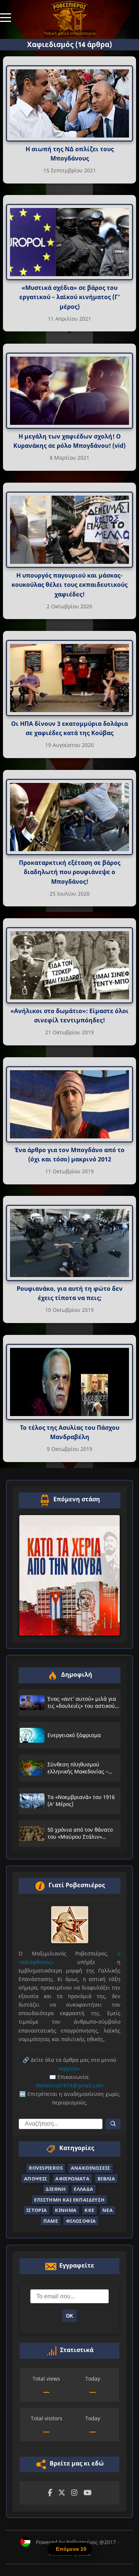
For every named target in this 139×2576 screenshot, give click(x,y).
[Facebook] (50, 2493)
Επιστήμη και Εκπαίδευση (69, 2200)
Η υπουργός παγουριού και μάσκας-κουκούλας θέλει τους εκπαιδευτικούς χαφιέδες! (69, 584)
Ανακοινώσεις (91, 2168)
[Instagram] (74, 2493)
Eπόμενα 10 (71, 2549)
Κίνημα (66, 2210)
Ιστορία (37, 2210)
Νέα (107, 2210)
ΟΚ (69, 2316)
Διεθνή (56, 2189)
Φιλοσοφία (81, 2221)
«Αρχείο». (69, 2068)
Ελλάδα (83, 2189)
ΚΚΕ (89, 2210)
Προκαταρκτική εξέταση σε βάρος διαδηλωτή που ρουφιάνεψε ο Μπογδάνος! (70, 872)
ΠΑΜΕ (51, 2221)
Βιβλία (106, 2179)
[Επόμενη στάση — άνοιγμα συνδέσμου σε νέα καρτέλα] (69, 1575)
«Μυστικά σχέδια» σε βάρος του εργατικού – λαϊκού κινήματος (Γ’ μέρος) (69, 297)
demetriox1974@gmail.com (69, 2085)
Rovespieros (46, 2168)
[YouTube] (87, 2493)
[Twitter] (62, 2493)
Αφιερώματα (72, 2179)
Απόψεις (36, 2179)
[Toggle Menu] (6, 17)
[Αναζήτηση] (113, 2124)
